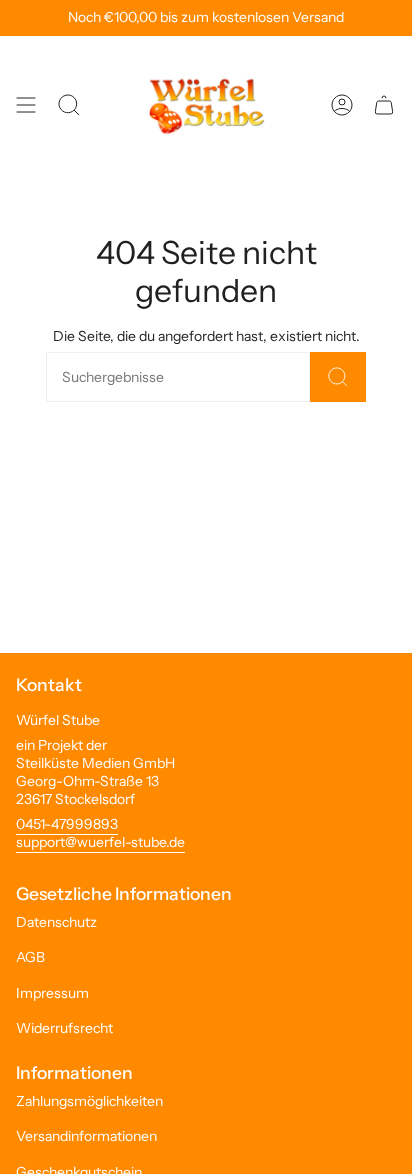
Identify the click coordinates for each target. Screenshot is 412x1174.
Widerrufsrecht (64, 1028)
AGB (30, 957)
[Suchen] (338, 377)
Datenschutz (56, 922)
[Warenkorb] (384, 105)
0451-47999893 (67, 824)
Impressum (52, 993)
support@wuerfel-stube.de (100, 842)
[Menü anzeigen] (26, 105)
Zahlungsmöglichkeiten (89, 1101)
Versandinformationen (86, 1136)
